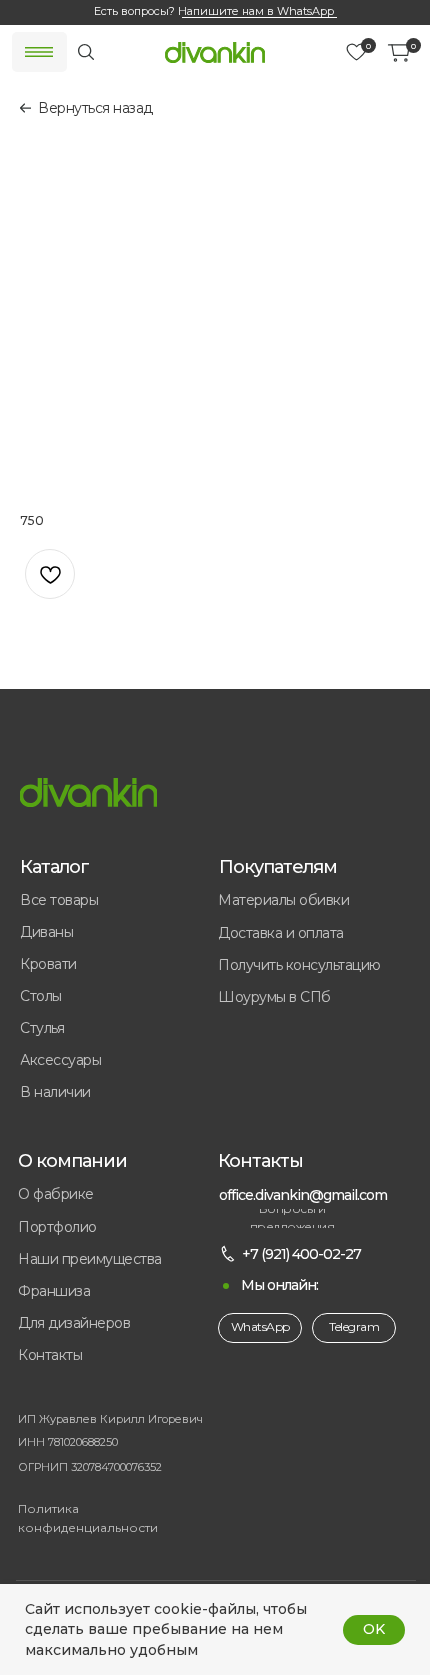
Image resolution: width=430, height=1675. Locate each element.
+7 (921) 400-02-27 (301, 1254)
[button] (119, 1292)
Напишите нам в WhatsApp (256, 11)
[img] (215, 52)
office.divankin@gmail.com (303, 1195)
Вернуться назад (95, 108)
